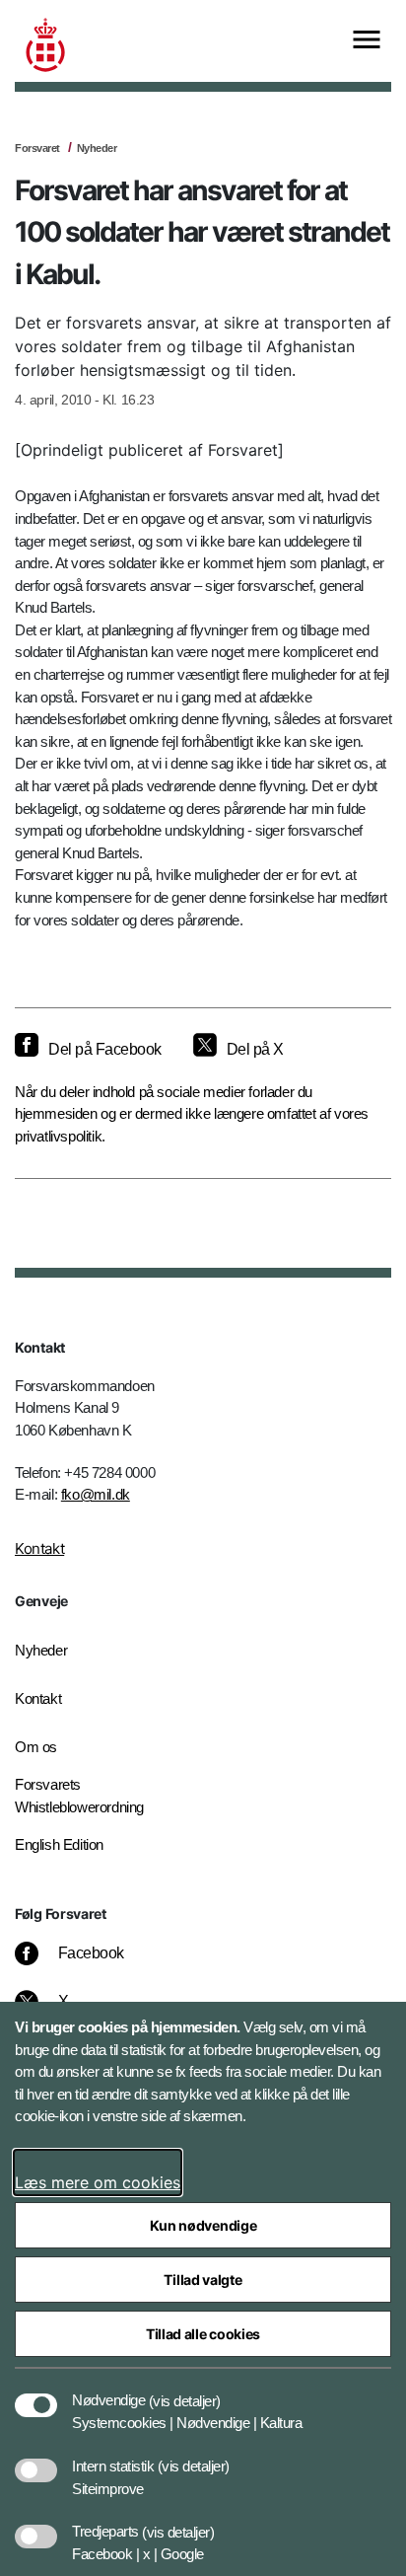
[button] (185, 2391)
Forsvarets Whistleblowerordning (79, 1796)
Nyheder (97, 148)
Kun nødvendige (203, 2225)
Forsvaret (37, 148)
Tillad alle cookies (203, 2334)
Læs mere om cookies (98, 2182)
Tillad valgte (203, 2280)
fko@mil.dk (96, 1494)
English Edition (59, 1844)
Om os (36, 1747)
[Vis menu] (367, 41)
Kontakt (39, 1548)
